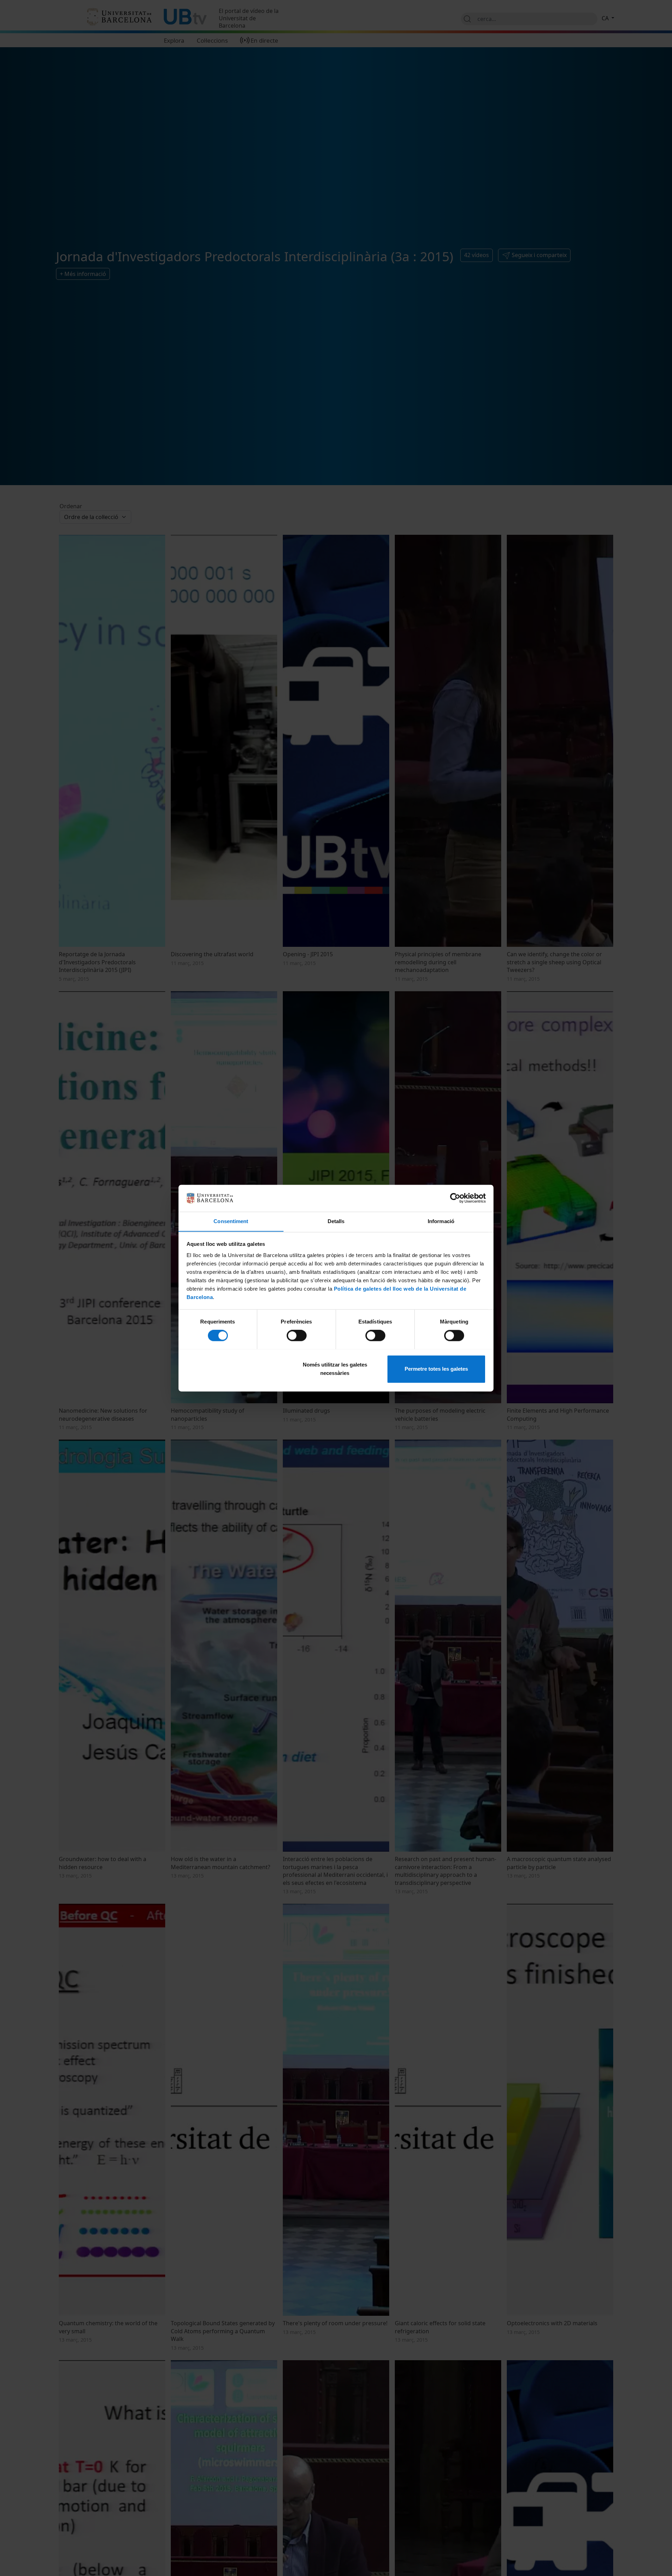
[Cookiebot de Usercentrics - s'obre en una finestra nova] (455, 1198)
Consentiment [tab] (231, 1221)
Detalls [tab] (336, 1221)
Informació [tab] (441, 1221)
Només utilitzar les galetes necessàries (335, 1369)
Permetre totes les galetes (436, 1369)
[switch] (297, 1335)
